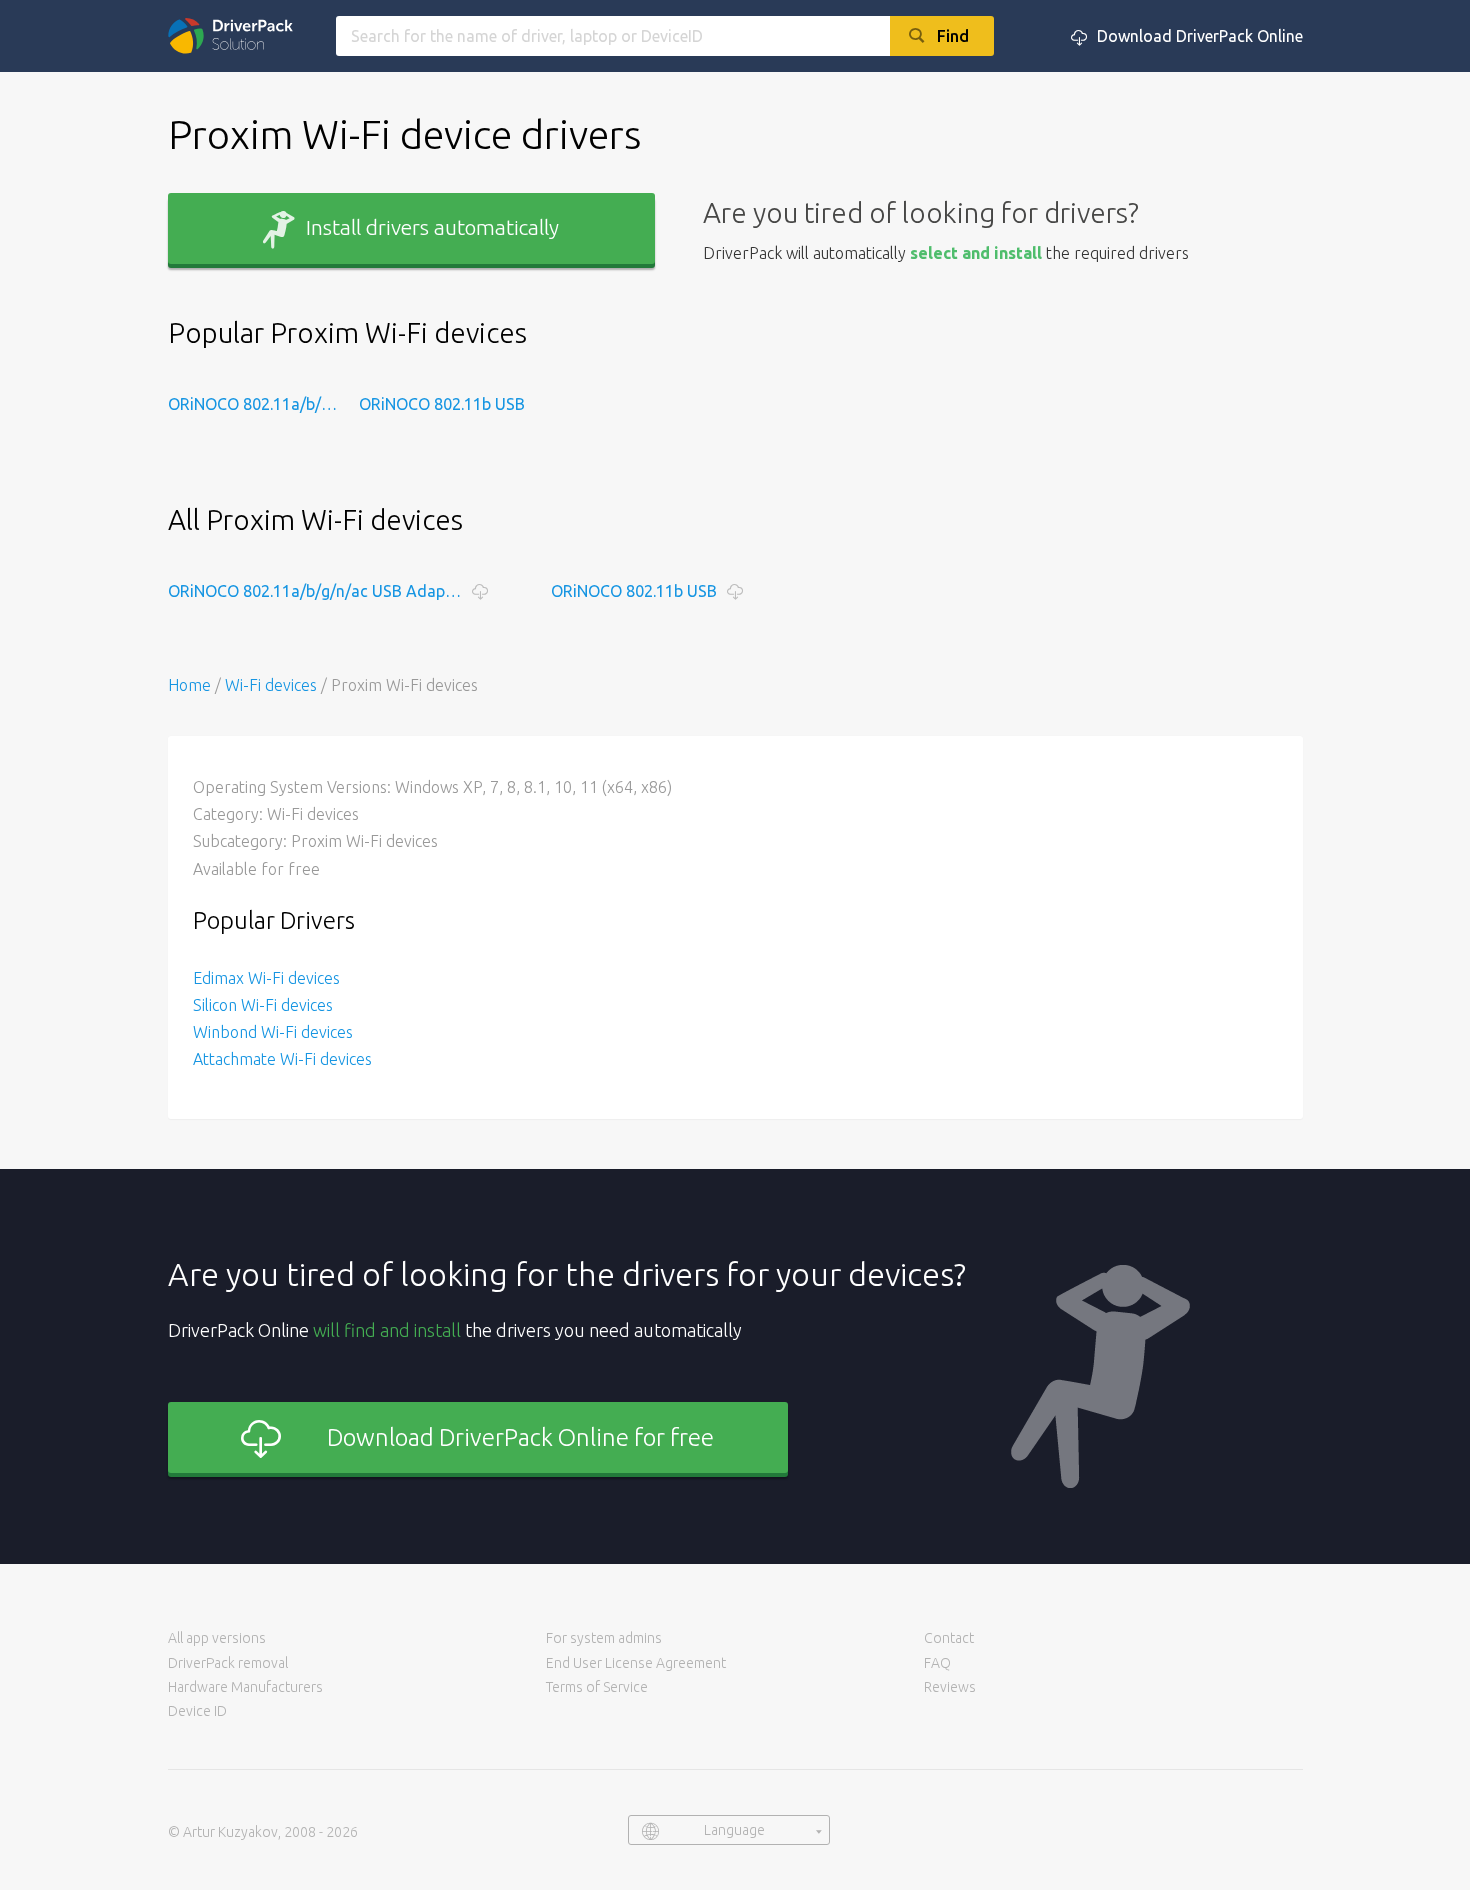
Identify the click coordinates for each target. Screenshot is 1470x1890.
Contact (949, 1638)
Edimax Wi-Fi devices (266, 978)
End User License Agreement (636, 1663)
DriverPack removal (228, 1663)
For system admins (604, 1638)
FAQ (937, 1663)
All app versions (217, 1638)
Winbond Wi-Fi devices (273, 1032)
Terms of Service (597, 1687)
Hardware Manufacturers (245, 1687)
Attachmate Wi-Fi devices (282, 1059)
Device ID (197, 1711)
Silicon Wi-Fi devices (263, 1005)
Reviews (950, 1687)
